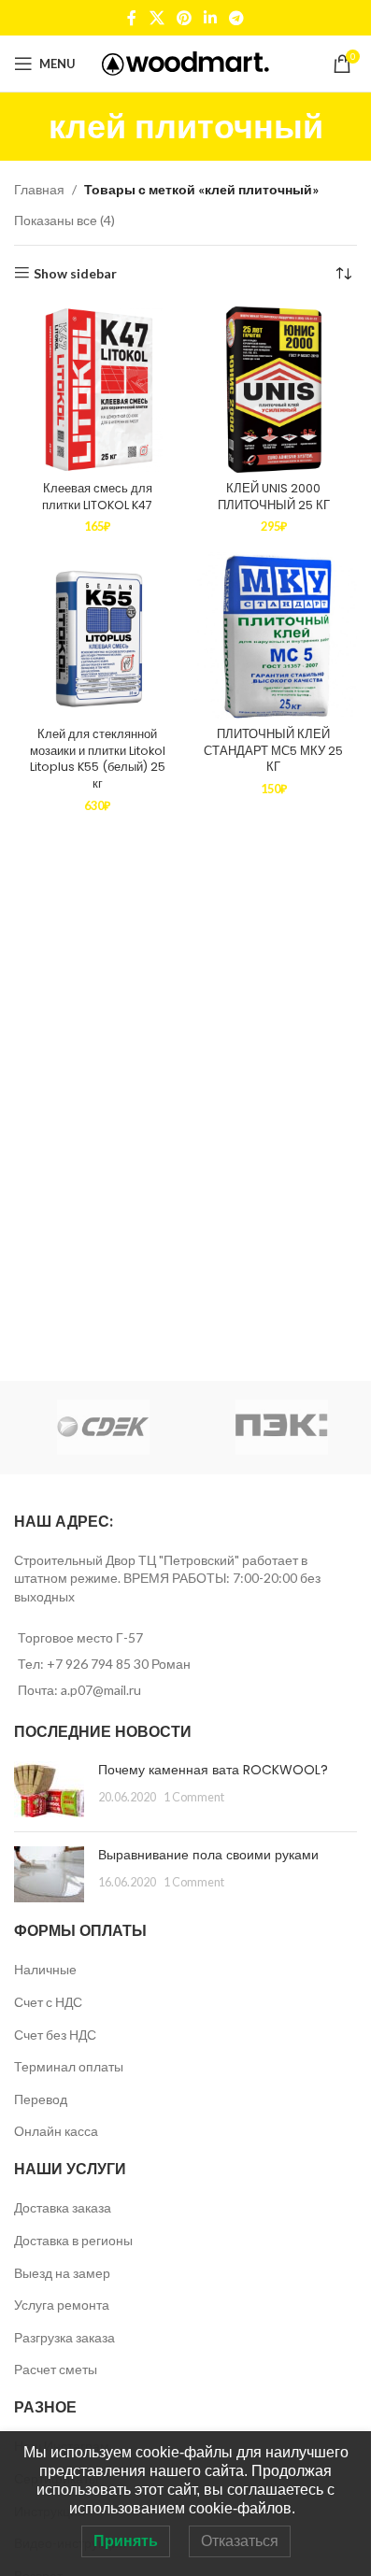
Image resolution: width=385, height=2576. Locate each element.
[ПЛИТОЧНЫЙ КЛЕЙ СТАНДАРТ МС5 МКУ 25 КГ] (274, 636)
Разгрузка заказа (64, 2337)
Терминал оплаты (69, 2066)
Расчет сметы (56, 2369)
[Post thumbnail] (49, 1789)
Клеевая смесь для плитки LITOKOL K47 (97, 497)
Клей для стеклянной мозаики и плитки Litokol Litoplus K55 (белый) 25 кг (98, 759)
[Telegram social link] (237, 18)
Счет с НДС (48, 2002)
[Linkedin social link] (211, 18)
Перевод (41, 2099)
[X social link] (157, 18)
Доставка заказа (63, 2207)
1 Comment (194, 1797)
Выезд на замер (62, 2273)
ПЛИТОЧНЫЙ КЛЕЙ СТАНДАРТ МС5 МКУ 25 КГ (273, 750)
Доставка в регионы (73, 2240)
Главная (39, 189)
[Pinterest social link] (184, 18)
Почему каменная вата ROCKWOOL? (213, 1770)
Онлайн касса (56, 2131)
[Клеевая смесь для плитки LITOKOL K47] (98, 390)
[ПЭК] (282, 1428)
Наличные (45, 1969)
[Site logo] (185, 62)
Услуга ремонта (62, 2305)
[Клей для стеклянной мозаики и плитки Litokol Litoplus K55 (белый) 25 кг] (98, 636)
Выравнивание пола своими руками (208, 1855)
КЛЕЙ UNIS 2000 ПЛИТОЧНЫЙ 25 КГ (274, 497)
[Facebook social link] (132, 18)
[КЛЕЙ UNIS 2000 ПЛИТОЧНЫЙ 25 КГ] (274, 390)
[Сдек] (103, 1428)
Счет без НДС (55, 2035)
